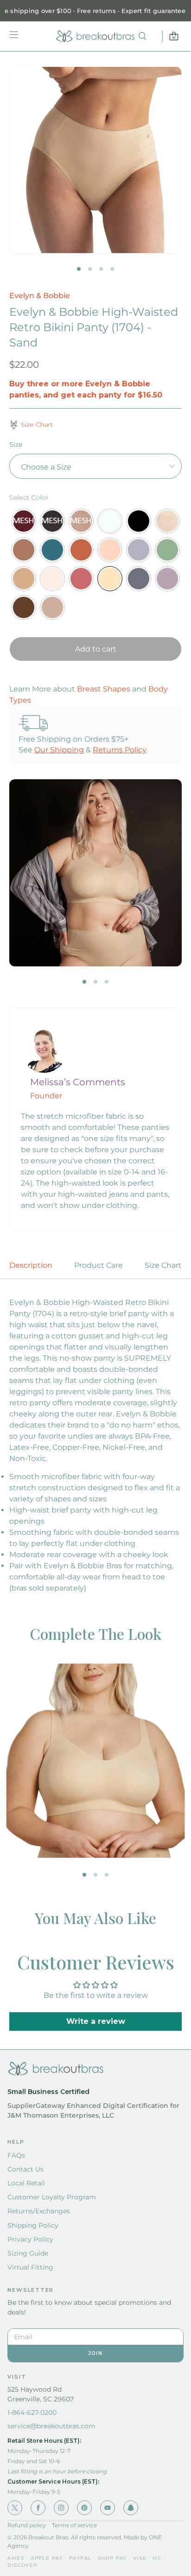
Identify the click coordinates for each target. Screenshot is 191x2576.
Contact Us (25, 2169)
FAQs (16, 2155)
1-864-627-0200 (32, 2413)
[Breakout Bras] (95, 36)
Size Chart (163, 1265)
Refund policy (27, 2525)
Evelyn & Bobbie (40, 296)
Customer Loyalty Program (52, 2197)
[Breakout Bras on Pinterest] (84, 2508)
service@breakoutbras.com (51, 2426)
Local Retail (26, 2183)
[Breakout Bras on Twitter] (15, 2508)
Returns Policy (120, 750)
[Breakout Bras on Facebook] (38, 2508)
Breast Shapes (104, 689)
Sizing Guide (28, 2253)
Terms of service (74, 2525)
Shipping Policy (33, 2225)
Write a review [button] (96, 2021)
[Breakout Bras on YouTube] (108, 2508)
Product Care (99, 1265)
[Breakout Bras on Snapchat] (131, 2508)
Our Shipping (59, 750)
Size (16, 444)
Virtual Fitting (30, 2267)
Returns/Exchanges (39, 2211)
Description (31, 1265)
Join (95, 2353)
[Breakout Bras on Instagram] (61, 2508)
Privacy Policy (30, 2239)
